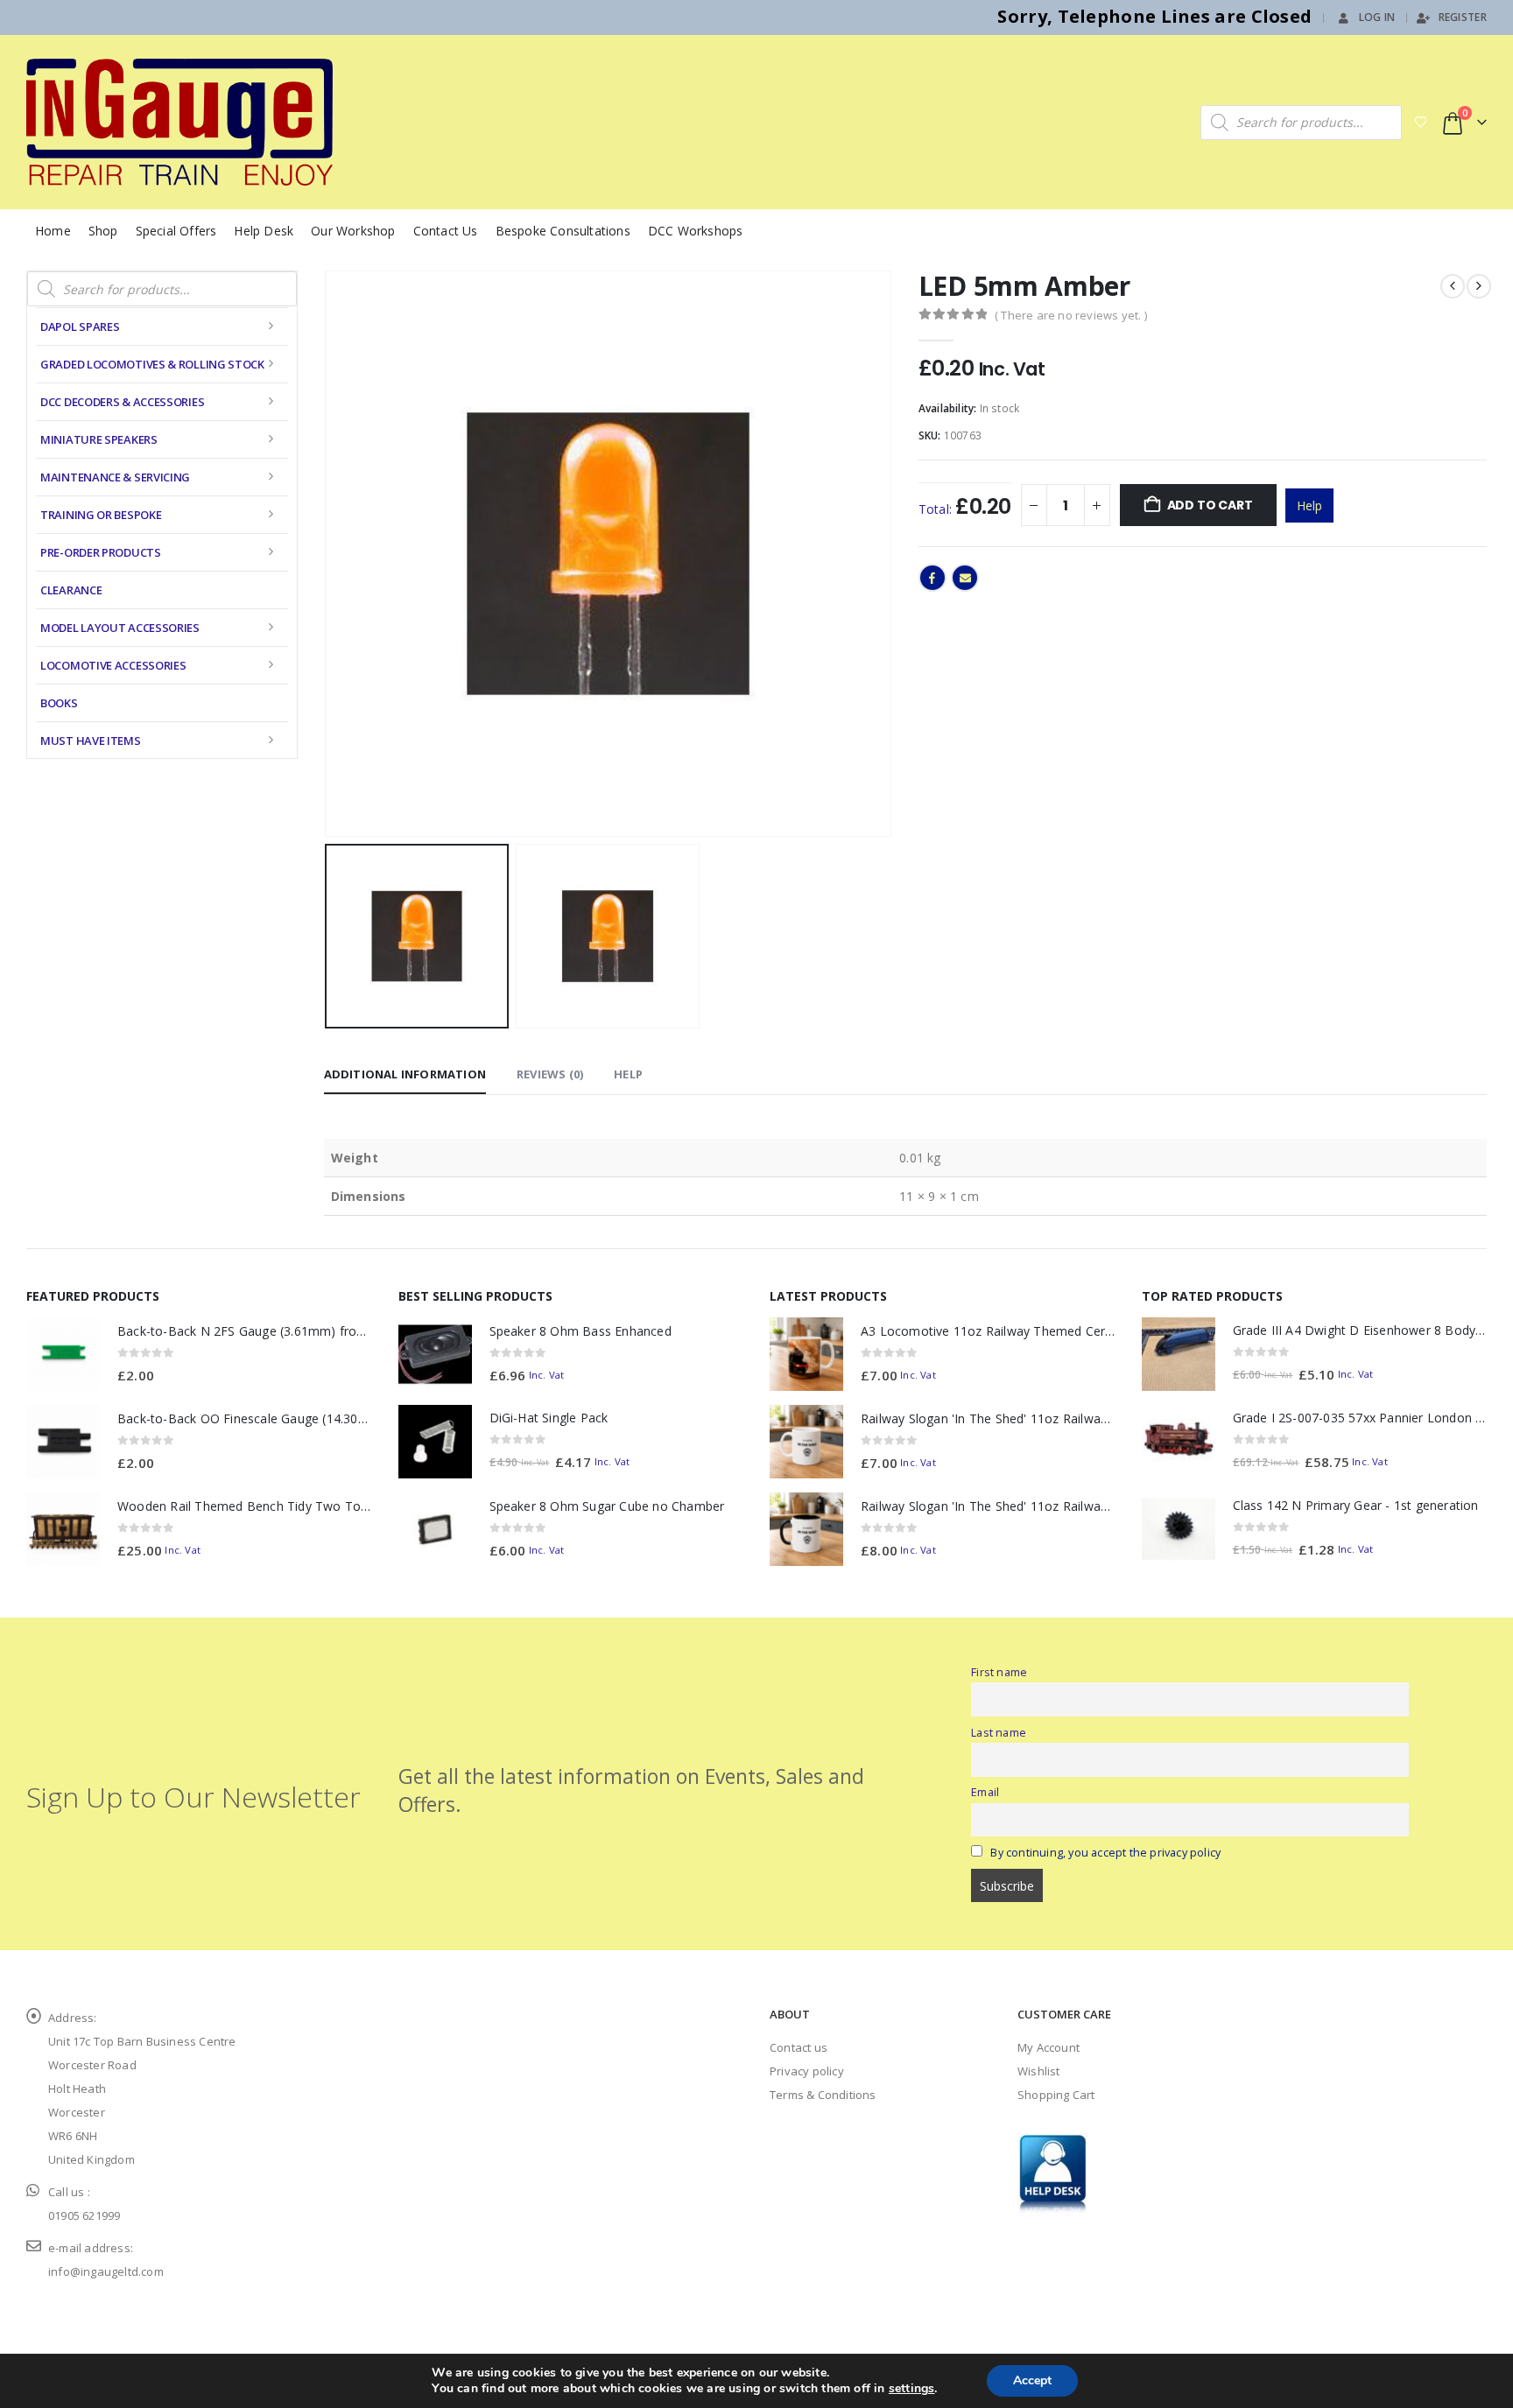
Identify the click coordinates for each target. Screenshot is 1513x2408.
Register (1463, 17)
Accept (1032, 2380)
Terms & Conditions (823, 2095)
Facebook (932, 578)
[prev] (1453, 286)
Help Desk (264, 231)
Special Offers (176, 231)
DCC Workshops (696, 231)
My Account (1049, 2047)
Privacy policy (807, 2071)
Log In (1377, 17)
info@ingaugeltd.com (106, 2271)
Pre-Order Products (101, 552)
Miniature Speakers (99, 439)
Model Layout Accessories (120, 628)
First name (999, 1672)
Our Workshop (353, 231)
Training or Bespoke (101, 515)
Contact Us (446, 231)
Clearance (71, 590)
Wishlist (1039, 2071)
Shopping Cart (1056, 2095)
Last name (999, 1733)
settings (912, 2389)
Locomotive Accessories (113, 665)
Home (53, 231)
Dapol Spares (80, 326)
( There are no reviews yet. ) (1071, 315)
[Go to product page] (63, 1354)
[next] (1479, 286)
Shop (103, 231)
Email (965, 578)
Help (1309, 505)
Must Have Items (91, 741)
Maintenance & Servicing (115, 477)
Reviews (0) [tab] (550, 1074)
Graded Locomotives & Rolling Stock (152, 364)
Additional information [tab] (405, 1074)
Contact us (799, 2047)
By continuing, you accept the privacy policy (1105, 1853)
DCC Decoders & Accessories (122, 402)
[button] (328, 554)
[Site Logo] (179, 122)
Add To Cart (1210, 505)
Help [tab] (628, 1074)
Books (59, 703)
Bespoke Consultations (563, 231)
